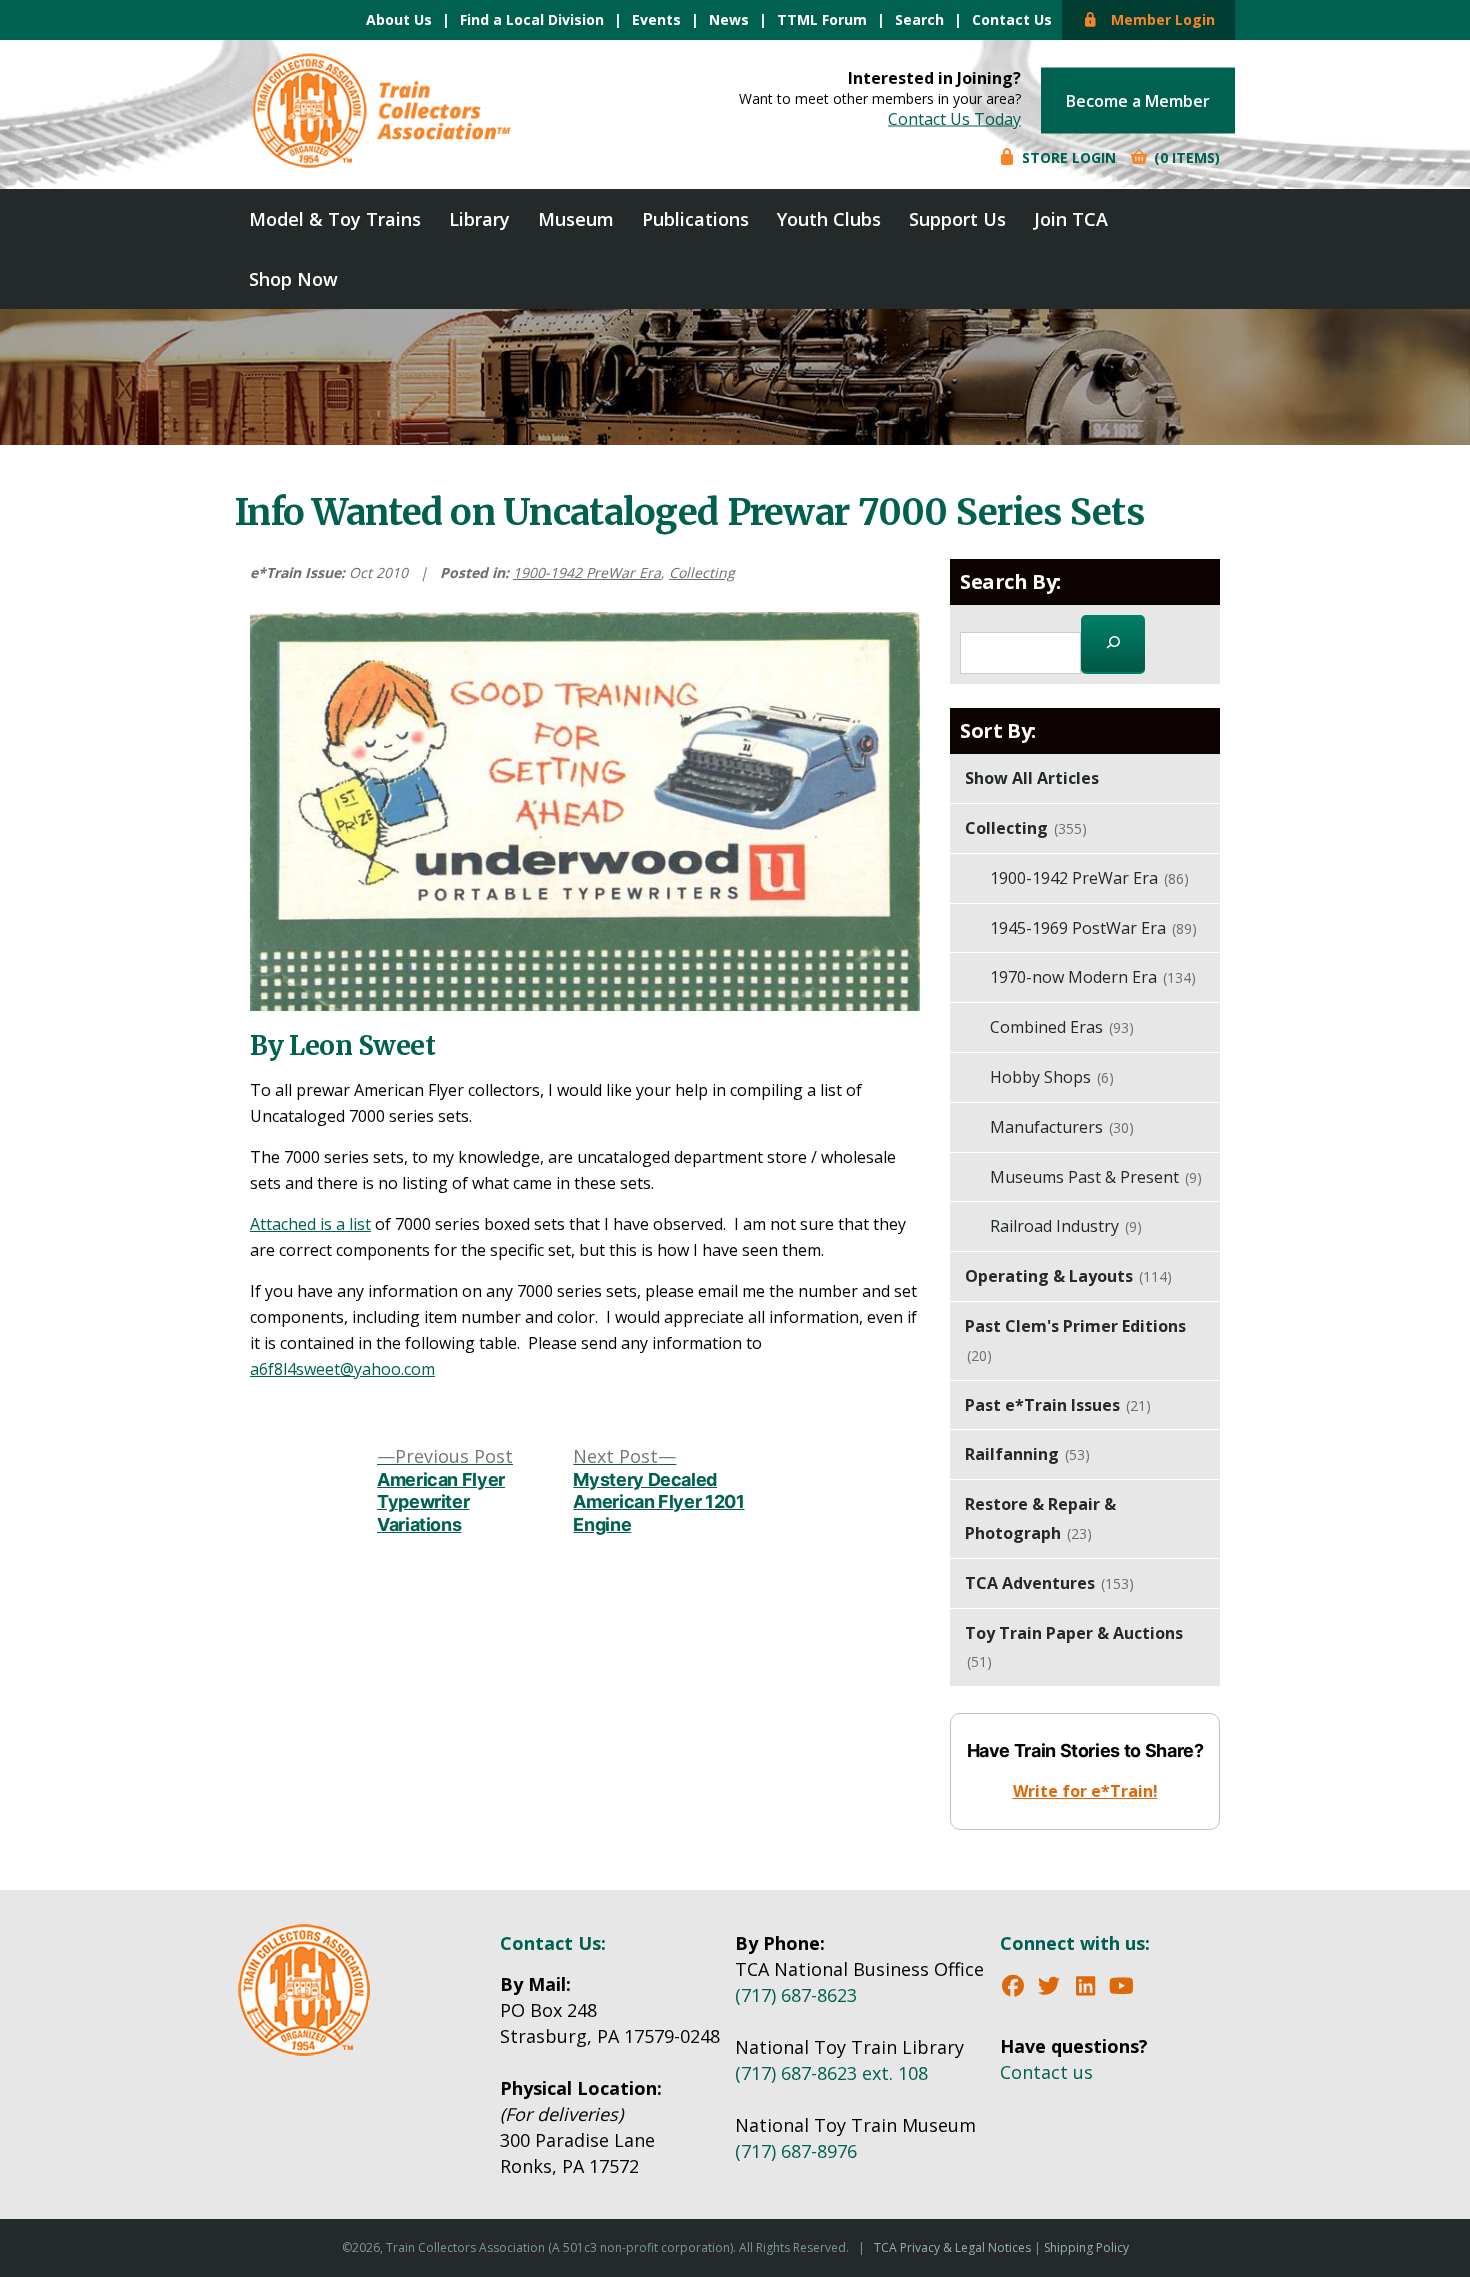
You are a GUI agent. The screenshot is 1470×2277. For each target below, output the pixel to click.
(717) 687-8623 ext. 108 (831, 2073)
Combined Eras (1062, 1027)
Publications (695, 219)
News (729, 19)
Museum (576, 219)
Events (656, 19)
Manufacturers (1062, 1127)
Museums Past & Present (1096, 1177)
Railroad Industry (1066, 1226)
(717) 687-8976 (796, 2151)
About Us (399, 19)
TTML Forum (822, 19)
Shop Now (293, 279)
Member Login (1157, 19)
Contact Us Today (954, 119)
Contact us (1046, 2072)
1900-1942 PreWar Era (587, 572)
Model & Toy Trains (335, 219)
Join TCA (1071, 219)
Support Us (957, 219)
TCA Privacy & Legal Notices (952, 2247)
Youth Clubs (829, 219)
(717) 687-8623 (796, 1995)
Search (919, 19)
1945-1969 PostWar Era (1093, 928)
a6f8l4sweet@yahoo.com (342, 1369)
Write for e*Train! (1085, 1791)
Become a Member (1138, 101)
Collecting (702, 572)
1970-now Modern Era (1093, 977)
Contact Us (1012, 19)
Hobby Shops (1052, 1077)
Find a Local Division (532, 19)
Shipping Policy (1086, 2247)
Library (479, 219)
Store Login (1067, 157)
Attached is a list (310, 1224)
